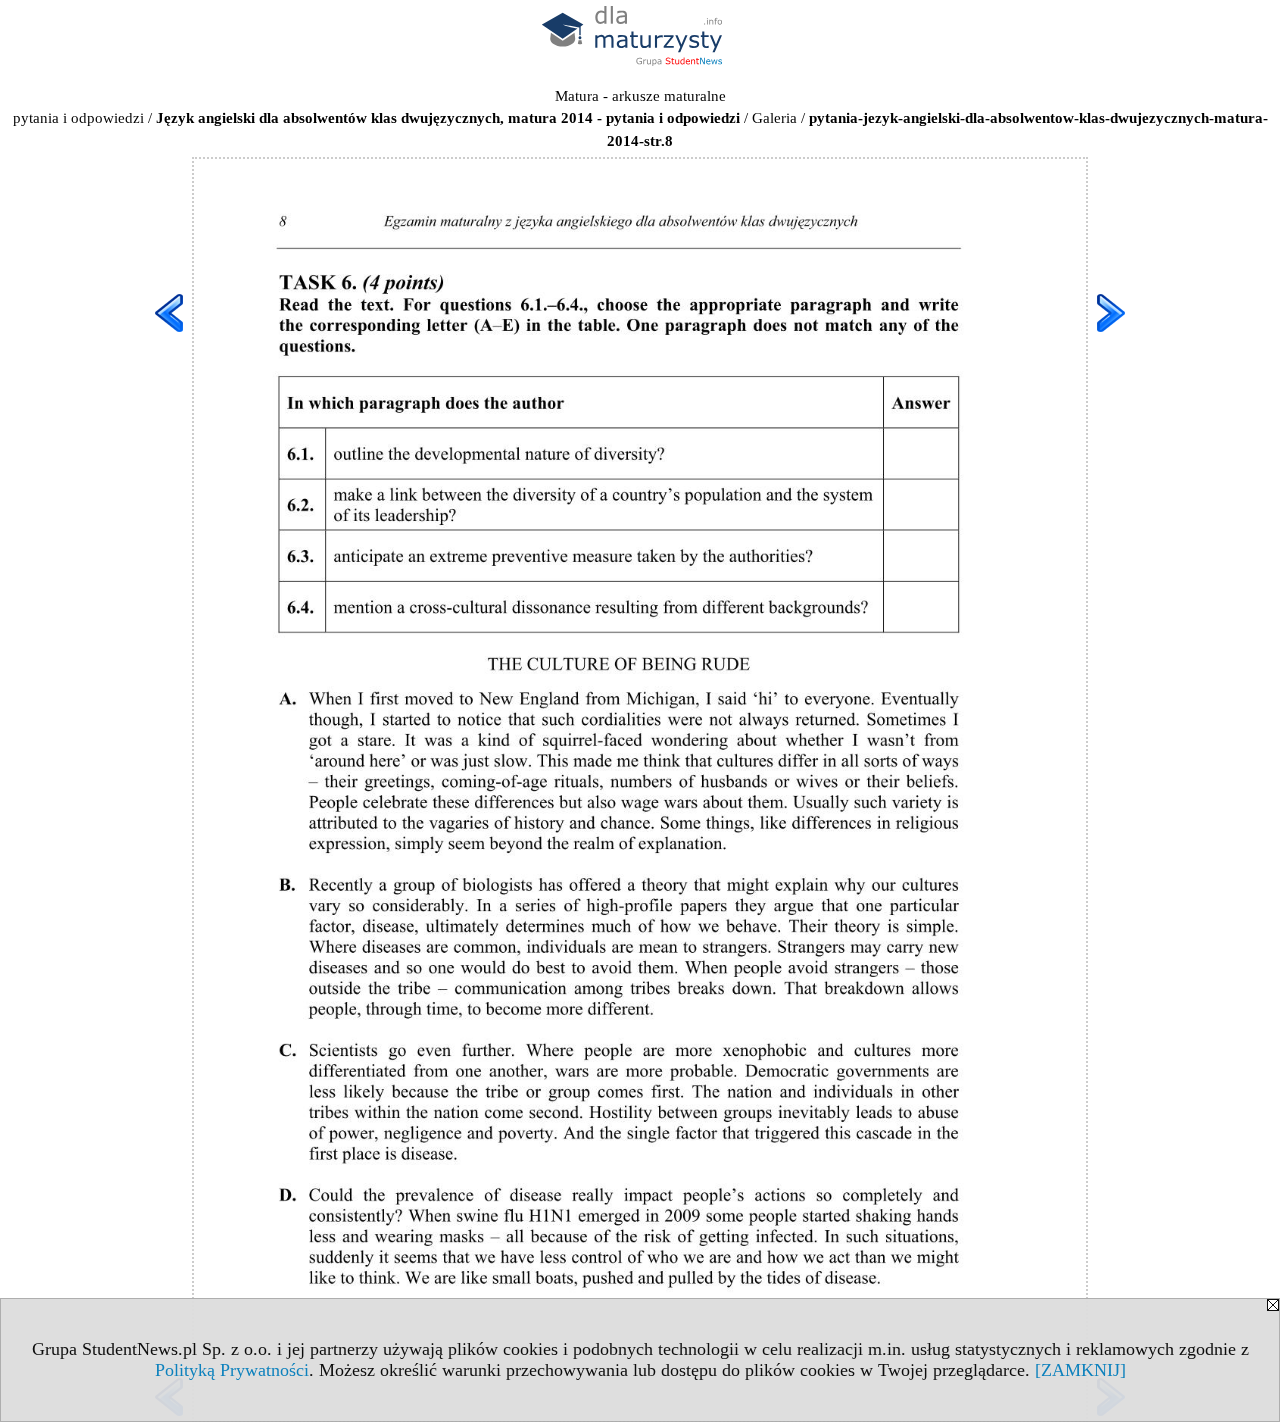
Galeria (774, 118)
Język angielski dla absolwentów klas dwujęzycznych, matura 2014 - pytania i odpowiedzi (448, 118)
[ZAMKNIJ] (1080, 1370)
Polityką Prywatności (232, 1370)
